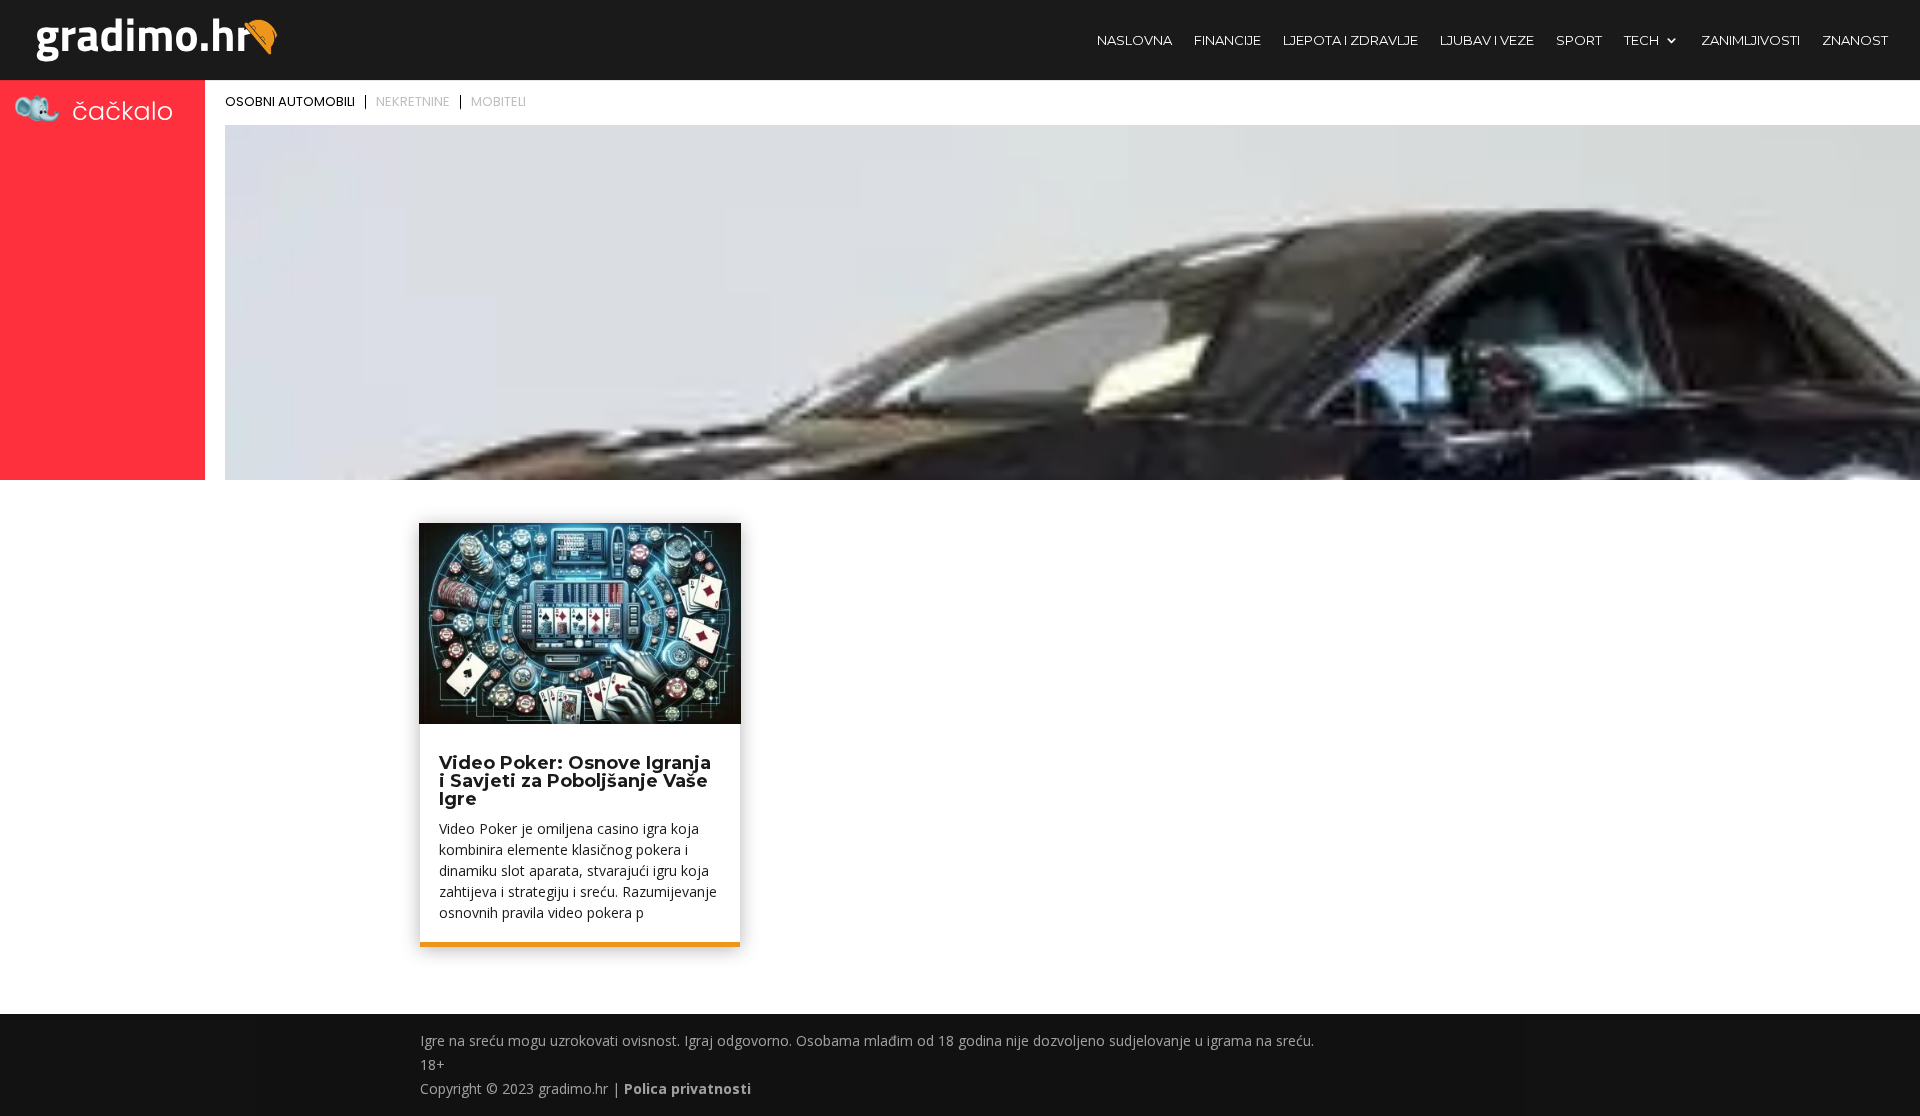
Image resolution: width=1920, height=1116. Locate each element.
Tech (1641, 40)
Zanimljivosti (1750, 40)
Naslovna (1134, 40)
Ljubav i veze (1487, 40)
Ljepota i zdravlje (1350, 40)
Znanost (1855, 40)
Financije (1227, 40)
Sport (1579, 40)
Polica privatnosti (687, 1088)
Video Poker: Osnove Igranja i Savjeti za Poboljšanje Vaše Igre (575, 781)
